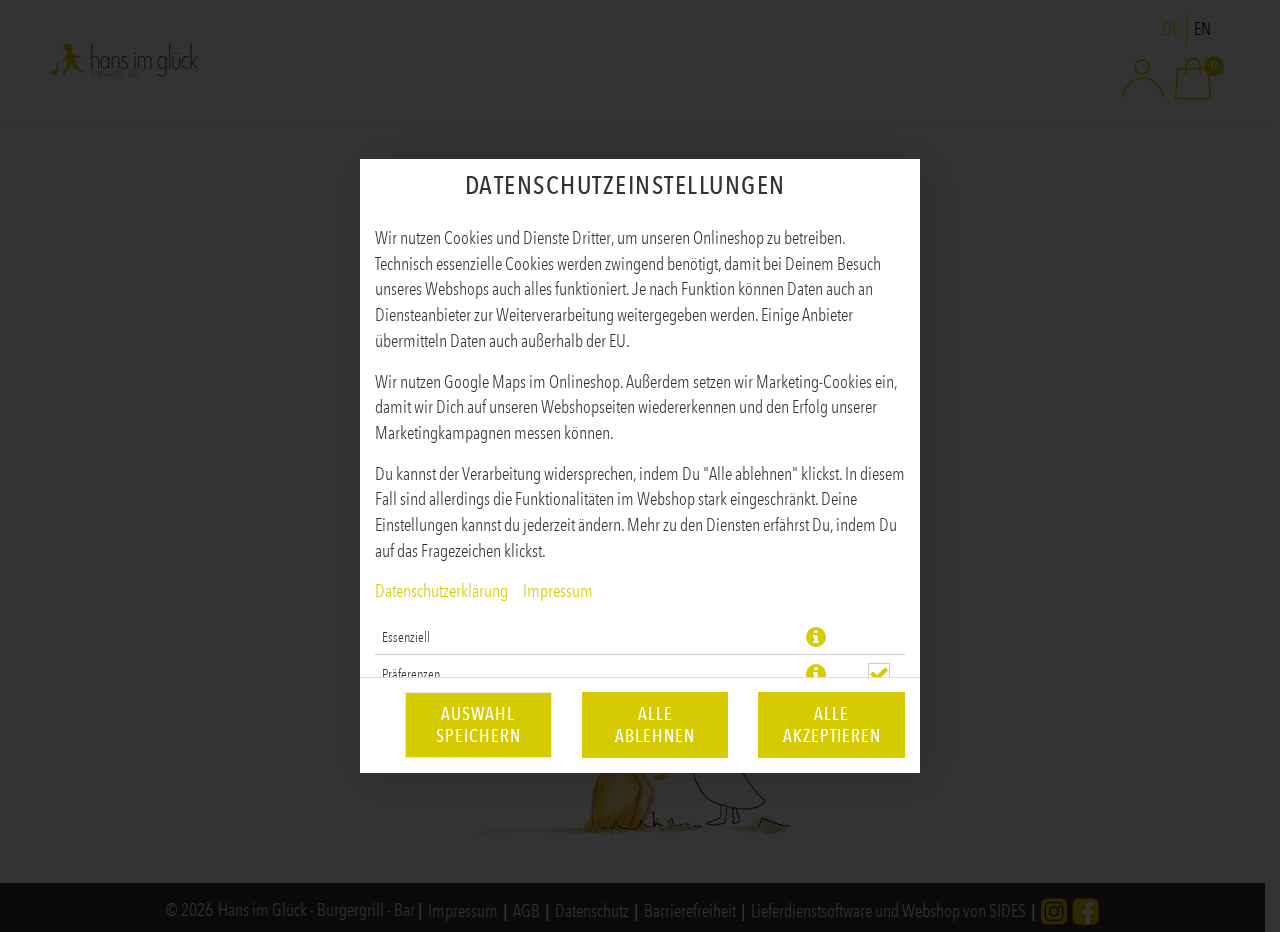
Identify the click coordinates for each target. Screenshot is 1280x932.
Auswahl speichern (478, 725)
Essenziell (406, 637)
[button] (816, 637)
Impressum (558, 591)
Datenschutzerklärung (441, 591)
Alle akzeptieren (832, 725)
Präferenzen (411, 674)
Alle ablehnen (655, 725)
